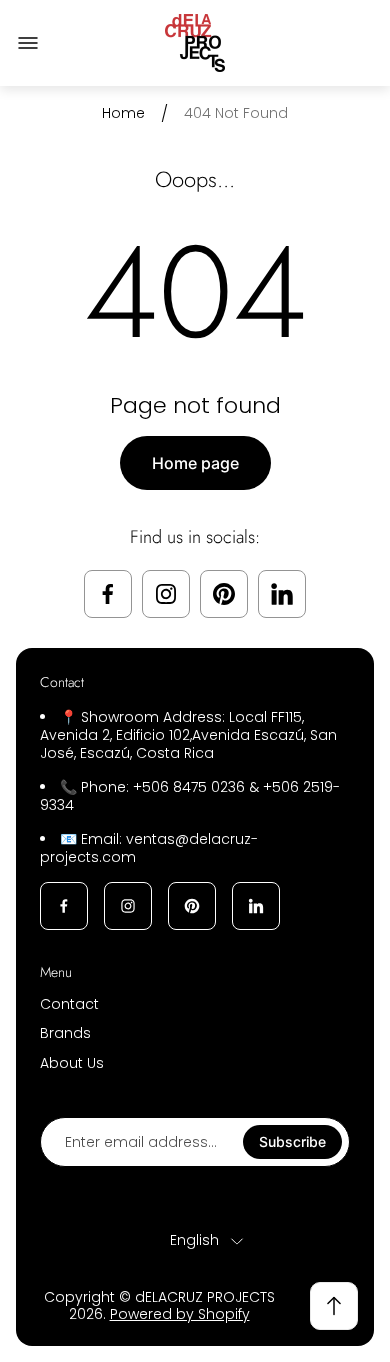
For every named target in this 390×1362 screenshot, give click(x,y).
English (194, 1241)
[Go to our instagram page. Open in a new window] (166, 594)
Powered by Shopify (180, 1314)
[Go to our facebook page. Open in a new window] (108, 594)
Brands (65, 1033)
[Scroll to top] (334, 1306)
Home (123, 114)
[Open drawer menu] (28, 43)
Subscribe (292, 1141)
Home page (195, 463)
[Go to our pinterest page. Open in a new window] (224, 594)
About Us (72, 1063)
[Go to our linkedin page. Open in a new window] (282, 594)
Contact (69, 1004)
